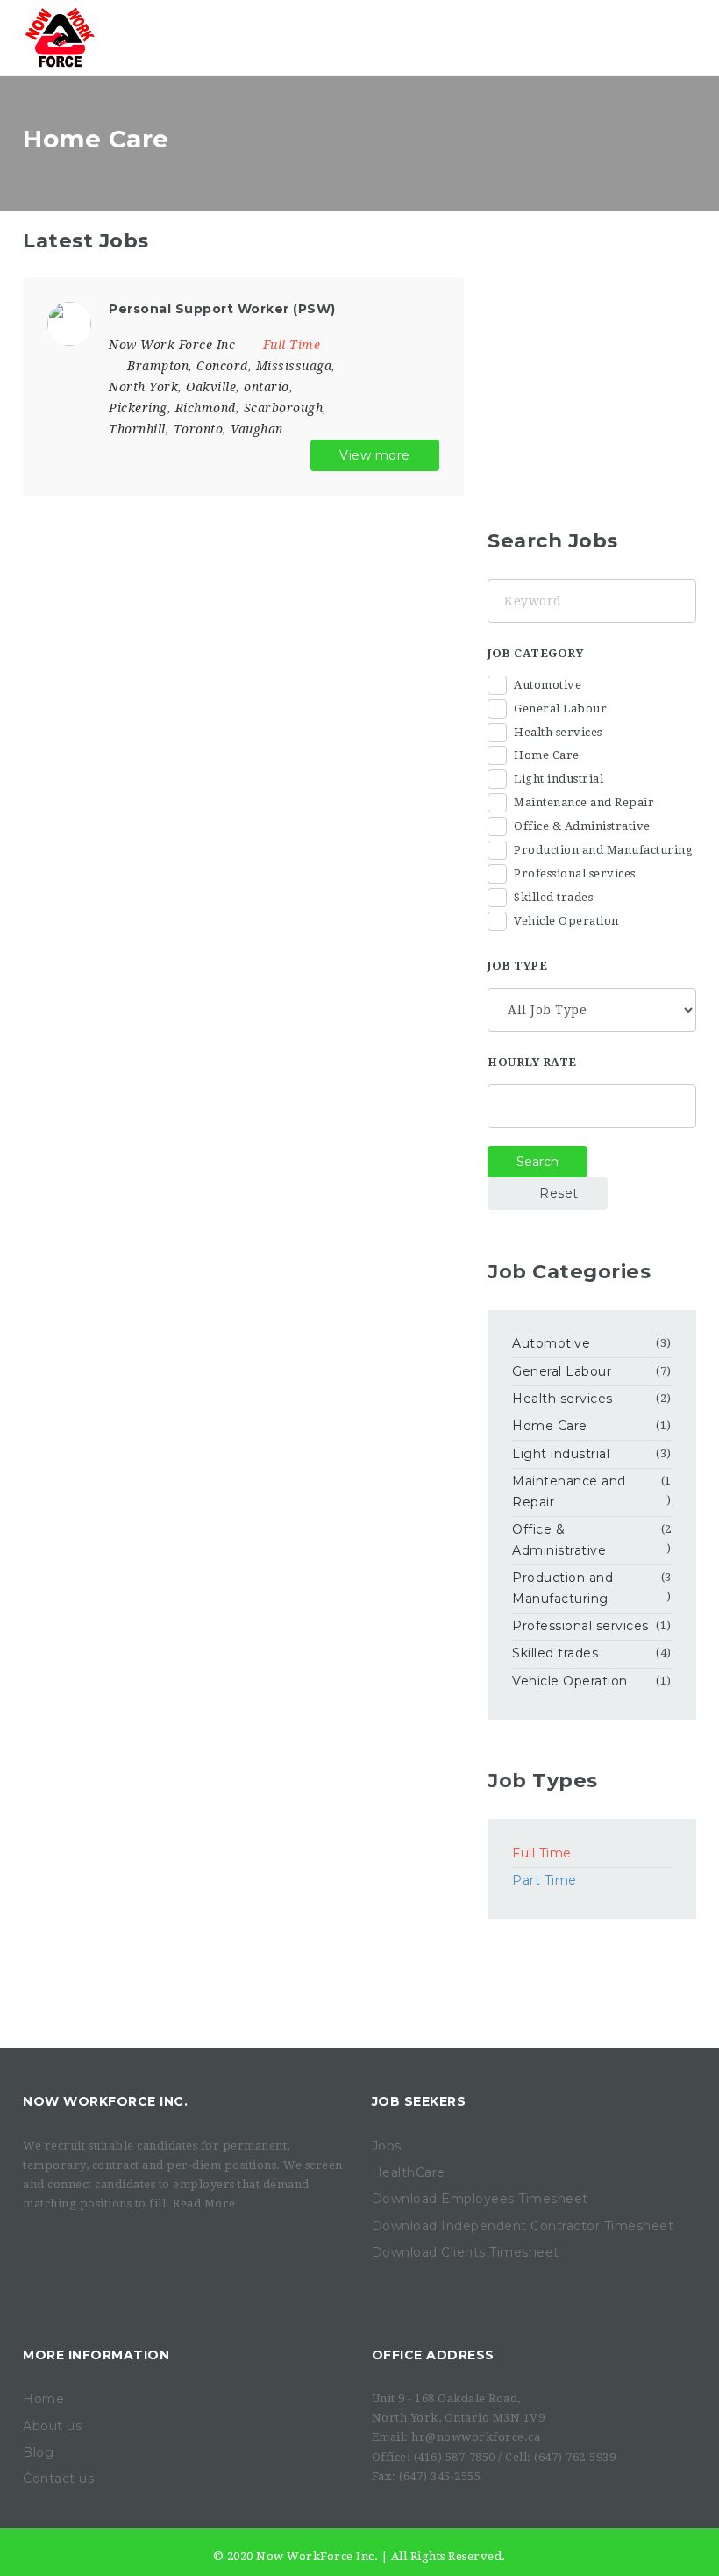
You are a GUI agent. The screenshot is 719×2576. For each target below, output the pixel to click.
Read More (204, 2204)
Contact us (58, 2479)
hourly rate (532, 1062)
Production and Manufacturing (603, 850)
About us (52, 2426)
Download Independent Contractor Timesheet (523, 2226)
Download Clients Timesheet (466, 2252)
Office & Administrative (582, 826)
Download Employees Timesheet (480, 2199)
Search (537, 1162)
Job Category (535, 653)
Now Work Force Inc (172, 345)
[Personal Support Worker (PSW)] (69, 322)
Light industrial (559, 779)
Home (43, 2399)
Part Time (545, 1880)
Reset (557, 1193)
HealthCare (409, 2172)
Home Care (547, 755)
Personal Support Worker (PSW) (222, 309)
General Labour (560, 708)
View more (375, 455)
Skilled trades (553, 897)
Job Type (517, 966)
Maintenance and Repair (584, 802)
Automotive (548, 685)
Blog (38, 2452)
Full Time (292, 345)
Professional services (575, 873)
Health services (558, 732)
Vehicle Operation (566, 921)
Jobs (387, 2146)
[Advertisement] (603, 363)
